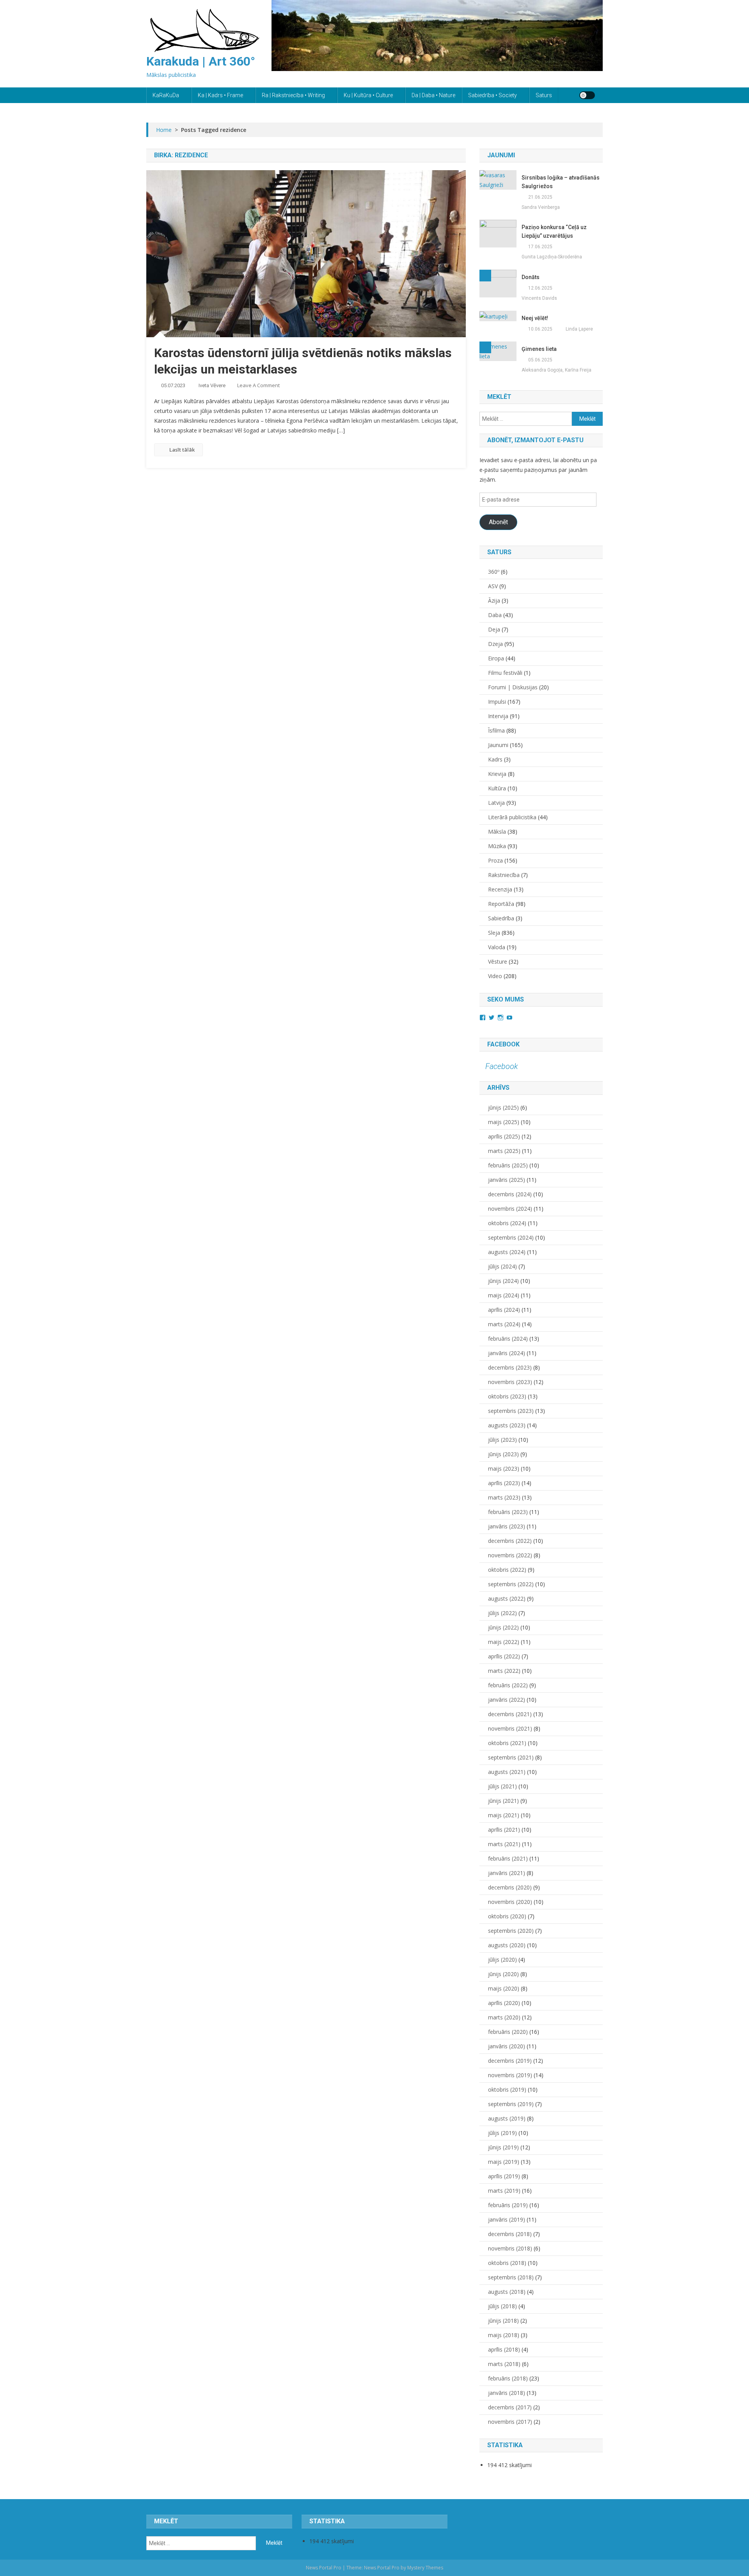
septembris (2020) (511, 1931)
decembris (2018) (510, 2234)
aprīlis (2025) (504, 1136)
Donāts (531, 277)
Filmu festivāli (505, 673)
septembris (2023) (511, 1411)
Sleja (494, 933)
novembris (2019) (510, 2075)
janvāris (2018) (507, 2393)
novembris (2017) (510, 2422)
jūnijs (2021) (503, 1801)
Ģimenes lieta (539, 349)
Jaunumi (498, 745)
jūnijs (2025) (503, 1107)
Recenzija (500, 889)
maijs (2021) (504, 1815)
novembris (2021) (510, 1728)
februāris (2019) (508, 2205)
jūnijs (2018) (503, 2321)
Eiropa (496, 658)
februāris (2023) (508, 1512)
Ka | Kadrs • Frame (220, 95)
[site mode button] (587, 95)
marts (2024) (504, 1324)
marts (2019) (504, 2191)
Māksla (497, 832)
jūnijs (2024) (503, 1281)
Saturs (544, 95)
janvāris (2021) (507, 1873)
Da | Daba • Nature (433, 95)
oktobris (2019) (507, 2089)
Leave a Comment (258, 385)
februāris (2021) (508, 1858)
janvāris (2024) (507, 1353)
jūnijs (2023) (503, 1454)
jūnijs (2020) (503, 1974)
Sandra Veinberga (541, 207)
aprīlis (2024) (504, 1310)
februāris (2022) (508, 1685)
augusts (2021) (507, 1772)
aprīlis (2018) (504, 2349)
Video (495, 976)
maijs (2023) (504, 1469)
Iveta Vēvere (212, 385)
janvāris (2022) (507, 1700)
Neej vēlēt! (535, 318)
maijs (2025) (504, 1122)
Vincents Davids (539, 298)
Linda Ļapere (579, 329)
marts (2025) (504, 1151)
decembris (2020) (510, 1887)
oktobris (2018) (507, 2263)
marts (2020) (504, 2017)
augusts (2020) (507, 1945)
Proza (495, 860)
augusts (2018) (507, 2292)
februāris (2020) (508, 2032)
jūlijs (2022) (502, 1613)
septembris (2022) (511, 1584)
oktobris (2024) (507, 1223)
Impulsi (497, 702)
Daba (495, 615)
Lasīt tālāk (182, 450)
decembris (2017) (510, 2407)
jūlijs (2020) (502, 1960)
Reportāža (501, 904)
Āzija (494, 600)
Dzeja (495, 644)
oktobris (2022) (507, 1570)
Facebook (503, 1044)
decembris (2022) (510, 1541)
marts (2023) (504, 1497)
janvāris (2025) (507, 1180)
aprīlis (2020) (504, 2003)
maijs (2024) (504, 1295)
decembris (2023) (510, 1367)
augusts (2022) (507, 1598)
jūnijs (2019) (503, 2147)
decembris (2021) (510, 1714)
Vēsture (498, 962)
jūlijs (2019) (502, 2133)
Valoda (497, 947)
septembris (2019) (511, 2104)
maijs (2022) (504, 1642)
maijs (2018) (504, 2335)
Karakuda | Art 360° (201, 61)
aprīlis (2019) (504, 2176)
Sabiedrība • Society (493, 95)
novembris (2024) (510, 1209)
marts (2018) (504, 2364)
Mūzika (497, 846)
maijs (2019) (504, 2162)
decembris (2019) (510, 2061)
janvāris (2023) (507, 1526)
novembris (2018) (510, 2248)
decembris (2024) (510, 1194)
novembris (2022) (510, 1555)
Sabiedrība (501, 918)
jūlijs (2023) (502, 1440)
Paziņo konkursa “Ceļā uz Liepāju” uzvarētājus (554, 231)
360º (494, 572)
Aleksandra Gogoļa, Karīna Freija (556, 370)
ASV (493, 586)
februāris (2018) (508, 2378)
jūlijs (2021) (502, 1786)
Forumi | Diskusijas (513, 687)
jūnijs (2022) (503, 1627)
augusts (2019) (507, 2118)
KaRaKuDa (166, 95)
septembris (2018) (511, 2277)
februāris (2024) (508, 1339)
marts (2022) (504, 1671)
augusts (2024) (507, 1252)
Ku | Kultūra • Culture (368, 95)
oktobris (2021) (507, 1743)
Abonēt (498, 522)
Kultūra (497, 788)
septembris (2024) (511, 1237)
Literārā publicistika (512, 817)
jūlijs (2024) (502, 1266)
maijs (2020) (504, 1988)
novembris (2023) (510, 1382)
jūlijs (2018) (502, 2306)
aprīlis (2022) (504, 1656)
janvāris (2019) (507, 2219)
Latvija (496, 803)
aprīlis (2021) (504, 1830)
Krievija (497, 774)
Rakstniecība (504, 875)
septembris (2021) (511, 1757)
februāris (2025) (508, 1165)
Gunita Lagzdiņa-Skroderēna (552, 257)
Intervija (498, 716)
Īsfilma (496, 730)
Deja (494, 629)
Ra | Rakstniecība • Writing (293, 95)
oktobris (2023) (507, 1396)
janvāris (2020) (507, 2046)
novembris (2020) (510, 1902)
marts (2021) (504, 1844)
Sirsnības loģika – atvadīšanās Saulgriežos (561, 182)
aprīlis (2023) (504, 1483)
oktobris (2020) (507, 1916)
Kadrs (495, 759)
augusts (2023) (507, 1425)
